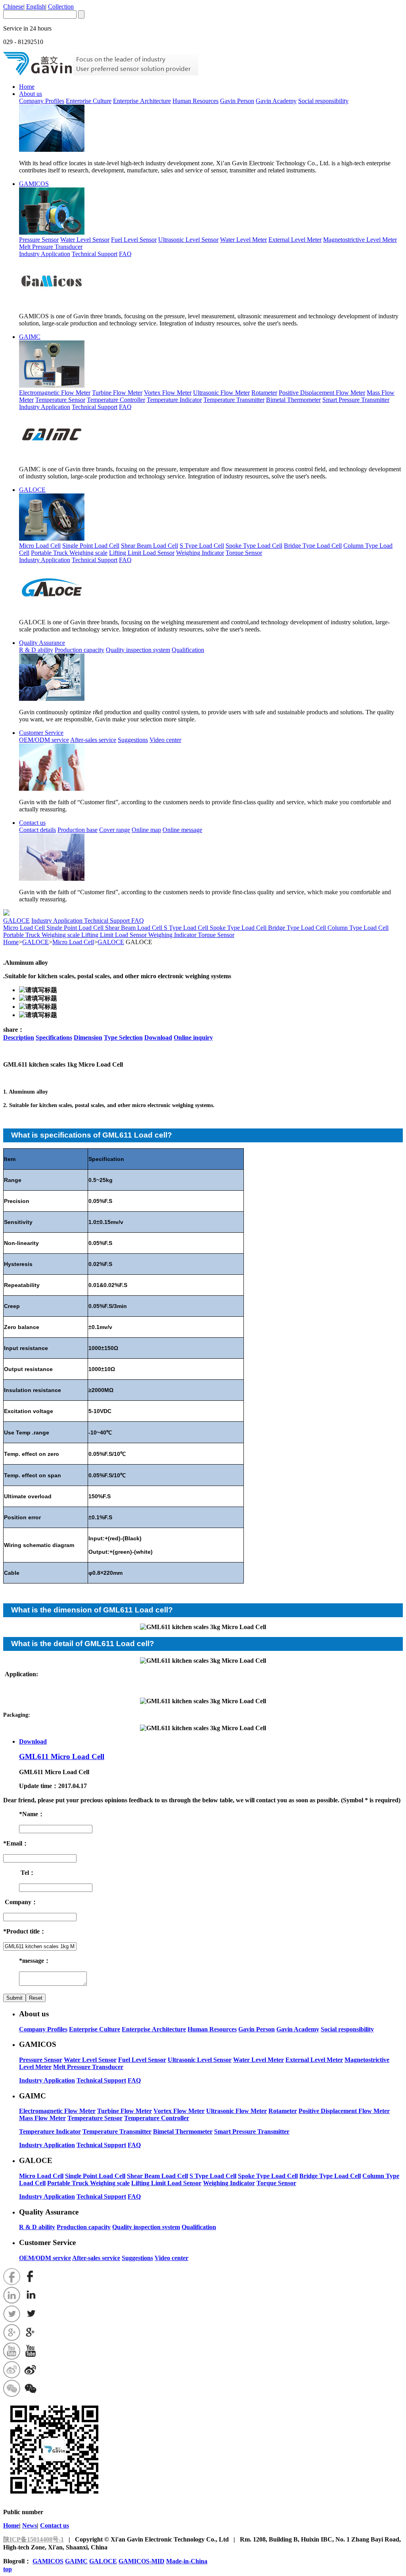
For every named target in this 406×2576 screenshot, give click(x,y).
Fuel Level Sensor (134, 240)
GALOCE (32, 490)
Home (27, 87)
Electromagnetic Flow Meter (55, 393)
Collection (61, 7)
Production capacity (79, 650)
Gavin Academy (276, 101)
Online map (146, 830)
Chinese (13, 7)
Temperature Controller (116, 400)
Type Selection (123, 1037)
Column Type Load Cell (358, 928)
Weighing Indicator (200, 553)
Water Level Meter (243, 240)
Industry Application (45, 254)
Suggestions (133, 740)
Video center (165, 740)
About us (31, 94)
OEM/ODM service (44, 740)
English (36, 7)
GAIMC (30, 337)
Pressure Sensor (39, 240)
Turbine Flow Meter (117, 393)
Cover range (115, 830)
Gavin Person (237, 101)
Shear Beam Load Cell (149, 546)
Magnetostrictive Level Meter (360, 240)
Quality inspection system (138, 650)
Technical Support (95, 254)
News (30, 2525)
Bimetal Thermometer (293, 400)
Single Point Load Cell (91, 546)
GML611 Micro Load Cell (62, 1757)
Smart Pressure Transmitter (356, 400)
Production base (78, 830)
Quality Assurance (42, 643)
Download (158, 1037)
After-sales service (93, 740)
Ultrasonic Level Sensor (188, 240)
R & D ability (36, 650)
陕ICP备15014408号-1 (34, 2539)
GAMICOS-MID (142, 2561)
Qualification (188, 650)
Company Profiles (42, 101)
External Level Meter (295, 240)
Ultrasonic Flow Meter (221, 393)
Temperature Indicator (174, 400)
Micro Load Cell (40, 546)
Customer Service (41, 733)
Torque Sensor (244, 553)
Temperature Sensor (60, 400)
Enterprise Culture (89, 101)
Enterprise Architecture (142, 101)
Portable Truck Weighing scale (69, 553)
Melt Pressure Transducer (51, 247)
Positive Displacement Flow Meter (322, 393)
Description (19, 1037)
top (8, 2569)
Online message (182, 830)
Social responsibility (323, 101)
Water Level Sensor (85, 240)
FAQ (125, 254)
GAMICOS (34, 184)
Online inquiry (193, 1037)
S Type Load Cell (202, 546)
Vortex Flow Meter (168, 393)
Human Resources (195, 101)
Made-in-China (187, 2561)
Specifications (54, 1037)
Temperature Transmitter (234, 400)
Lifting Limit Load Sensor (142, 553)
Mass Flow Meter (42, 2118)
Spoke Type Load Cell (254, 546)
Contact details (37, 830)
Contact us (32, 823)
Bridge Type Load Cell (313, 546)
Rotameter (264, 393)
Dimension (88, 1037)
